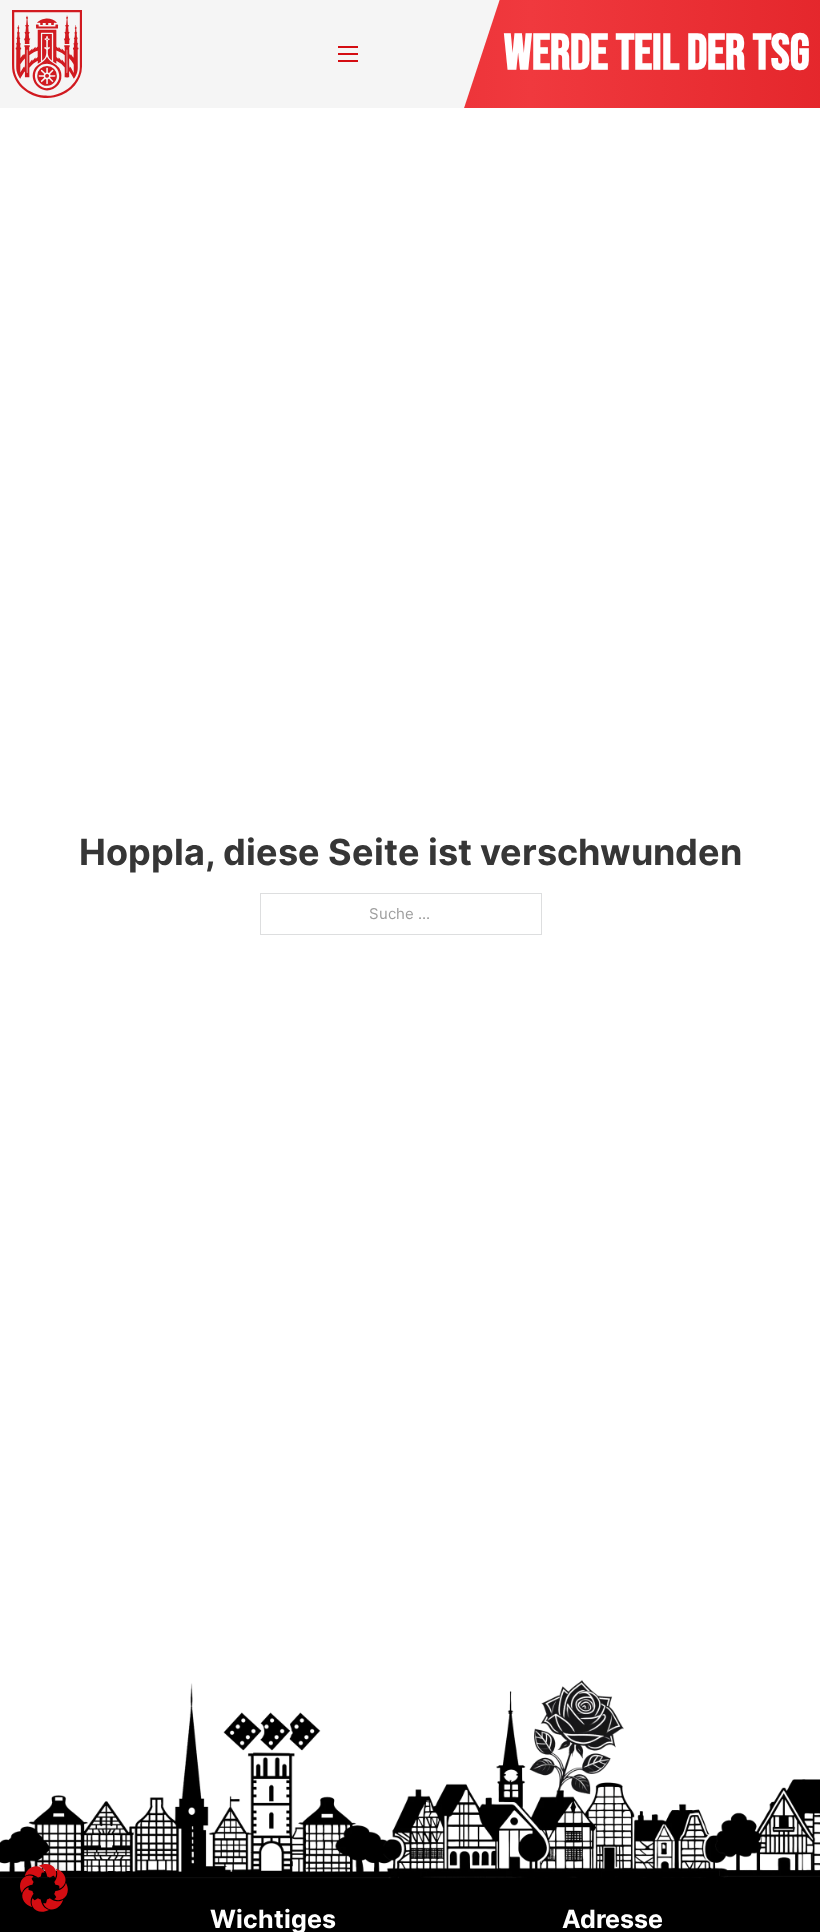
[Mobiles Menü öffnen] (348, 54)
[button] (44, 1888)
